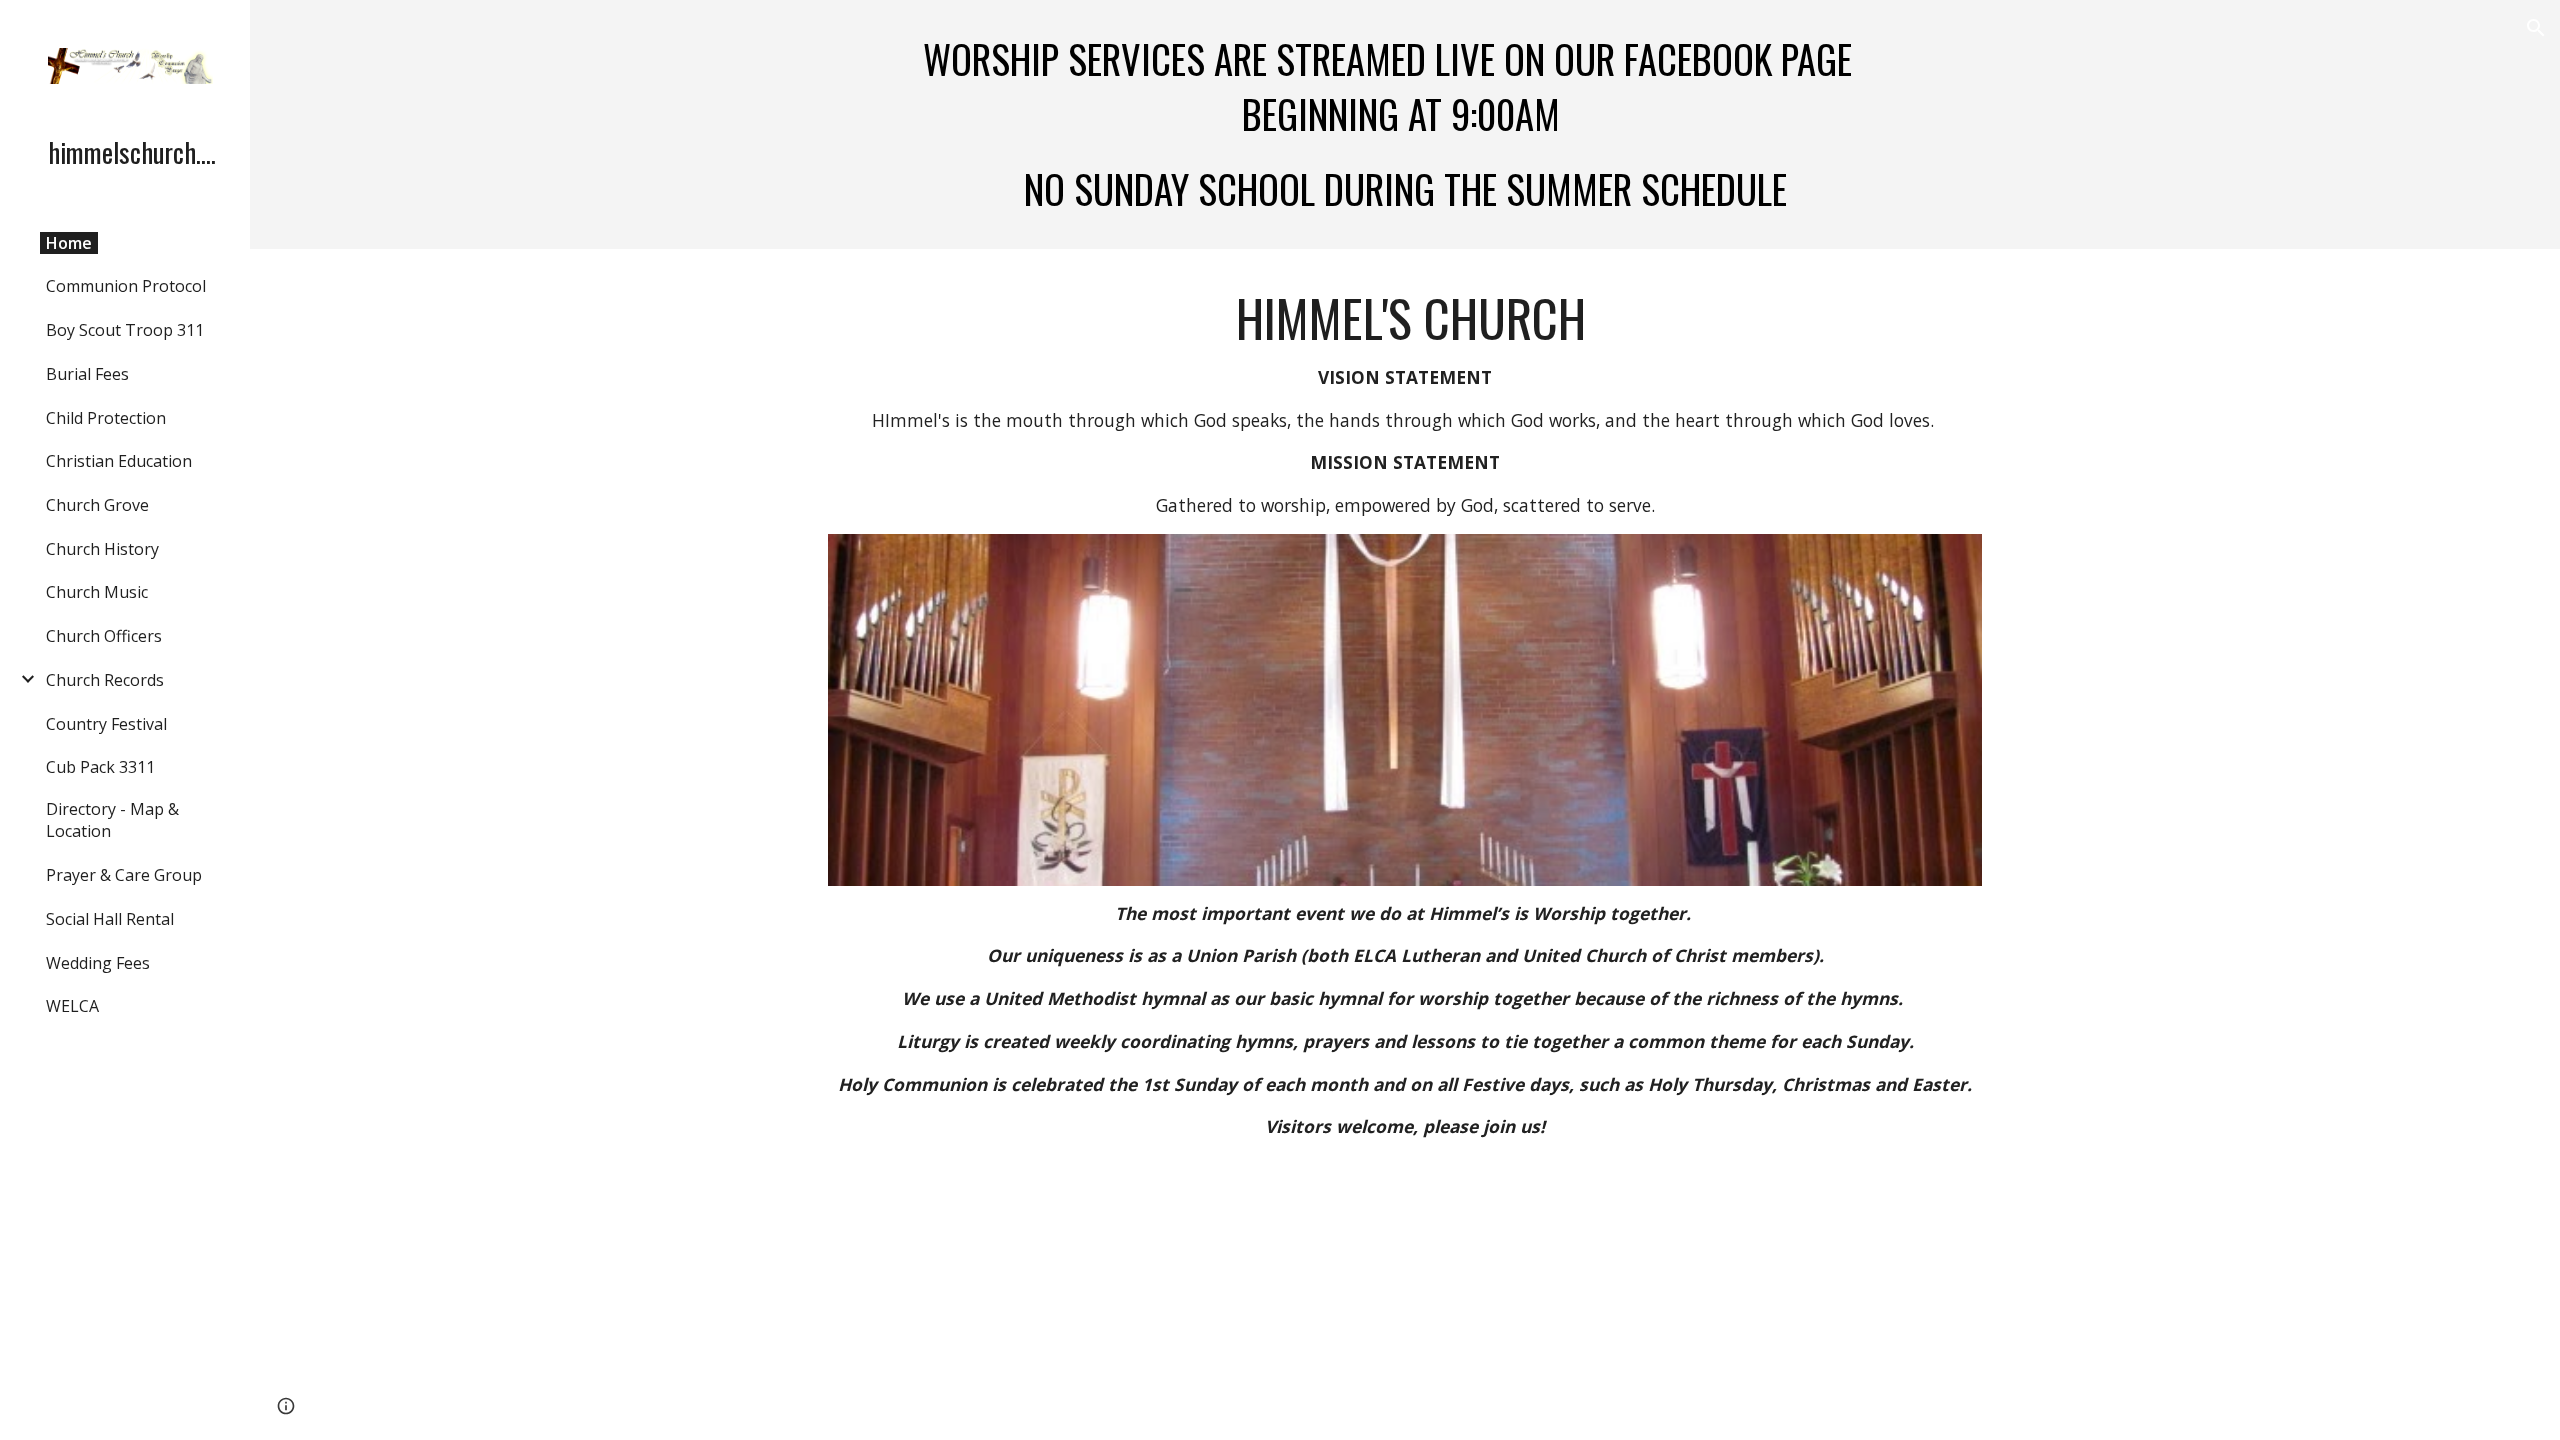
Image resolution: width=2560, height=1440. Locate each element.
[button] (2536, 28)
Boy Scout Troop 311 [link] (125, 330)
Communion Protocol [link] (126, 286)
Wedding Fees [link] (98, 963)
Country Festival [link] (106, 724)
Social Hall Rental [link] (110, 919)
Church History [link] (102, 549)
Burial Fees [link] (87, 374)
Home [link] (69, 243)
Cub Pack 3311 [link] (100, 767)
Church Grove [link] (97, 505)
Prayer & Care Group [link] (124, 875)
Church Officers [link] (104, 636)
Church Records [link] (105, 680)
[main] (1405, 124)
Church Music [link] (97, 592)
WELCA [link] (72, 1006)
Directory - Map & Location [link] (112, 820)
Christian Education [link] (119, 461)
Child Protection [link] (106, 418)
